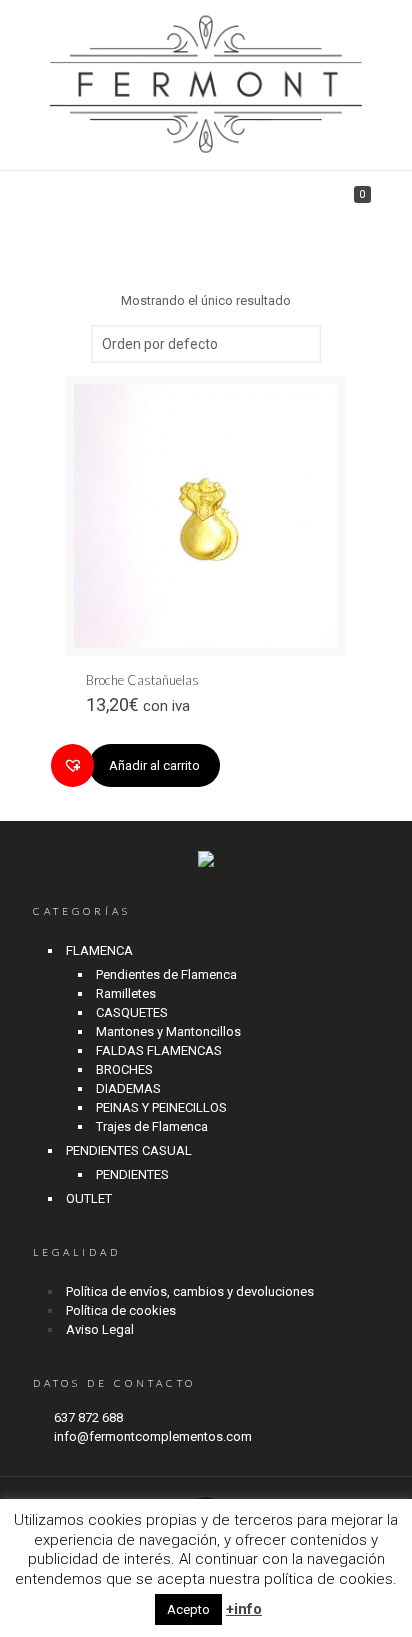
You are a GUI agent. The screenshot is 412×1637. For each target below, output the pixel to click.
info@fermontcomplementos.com (153, 1436)
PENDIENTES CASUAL (129, 1150)
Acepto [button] (188, 1609)
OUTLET (89, 1198)
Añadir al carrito (154, 765)
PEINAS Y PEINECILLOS (161, 1107)
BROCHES (124, 1069)
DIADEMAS (128, 1088)
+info (244, 1609)
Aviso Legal (100, 1329)
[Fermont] (206, 85)
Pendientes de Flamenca (166, 974)
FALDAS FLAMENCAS (159, 1050)
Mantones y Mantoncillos (168, 1031)
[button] (72, 765)
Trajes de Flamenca (152, 1126)
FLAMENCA (99, 950)
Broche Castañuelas (142, 680)
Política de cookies (121, 1310)
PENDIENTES (132, 1174)
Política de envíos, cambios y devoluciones (190, 1291)
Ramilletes (126, 993)
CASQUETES (132, 1012)
